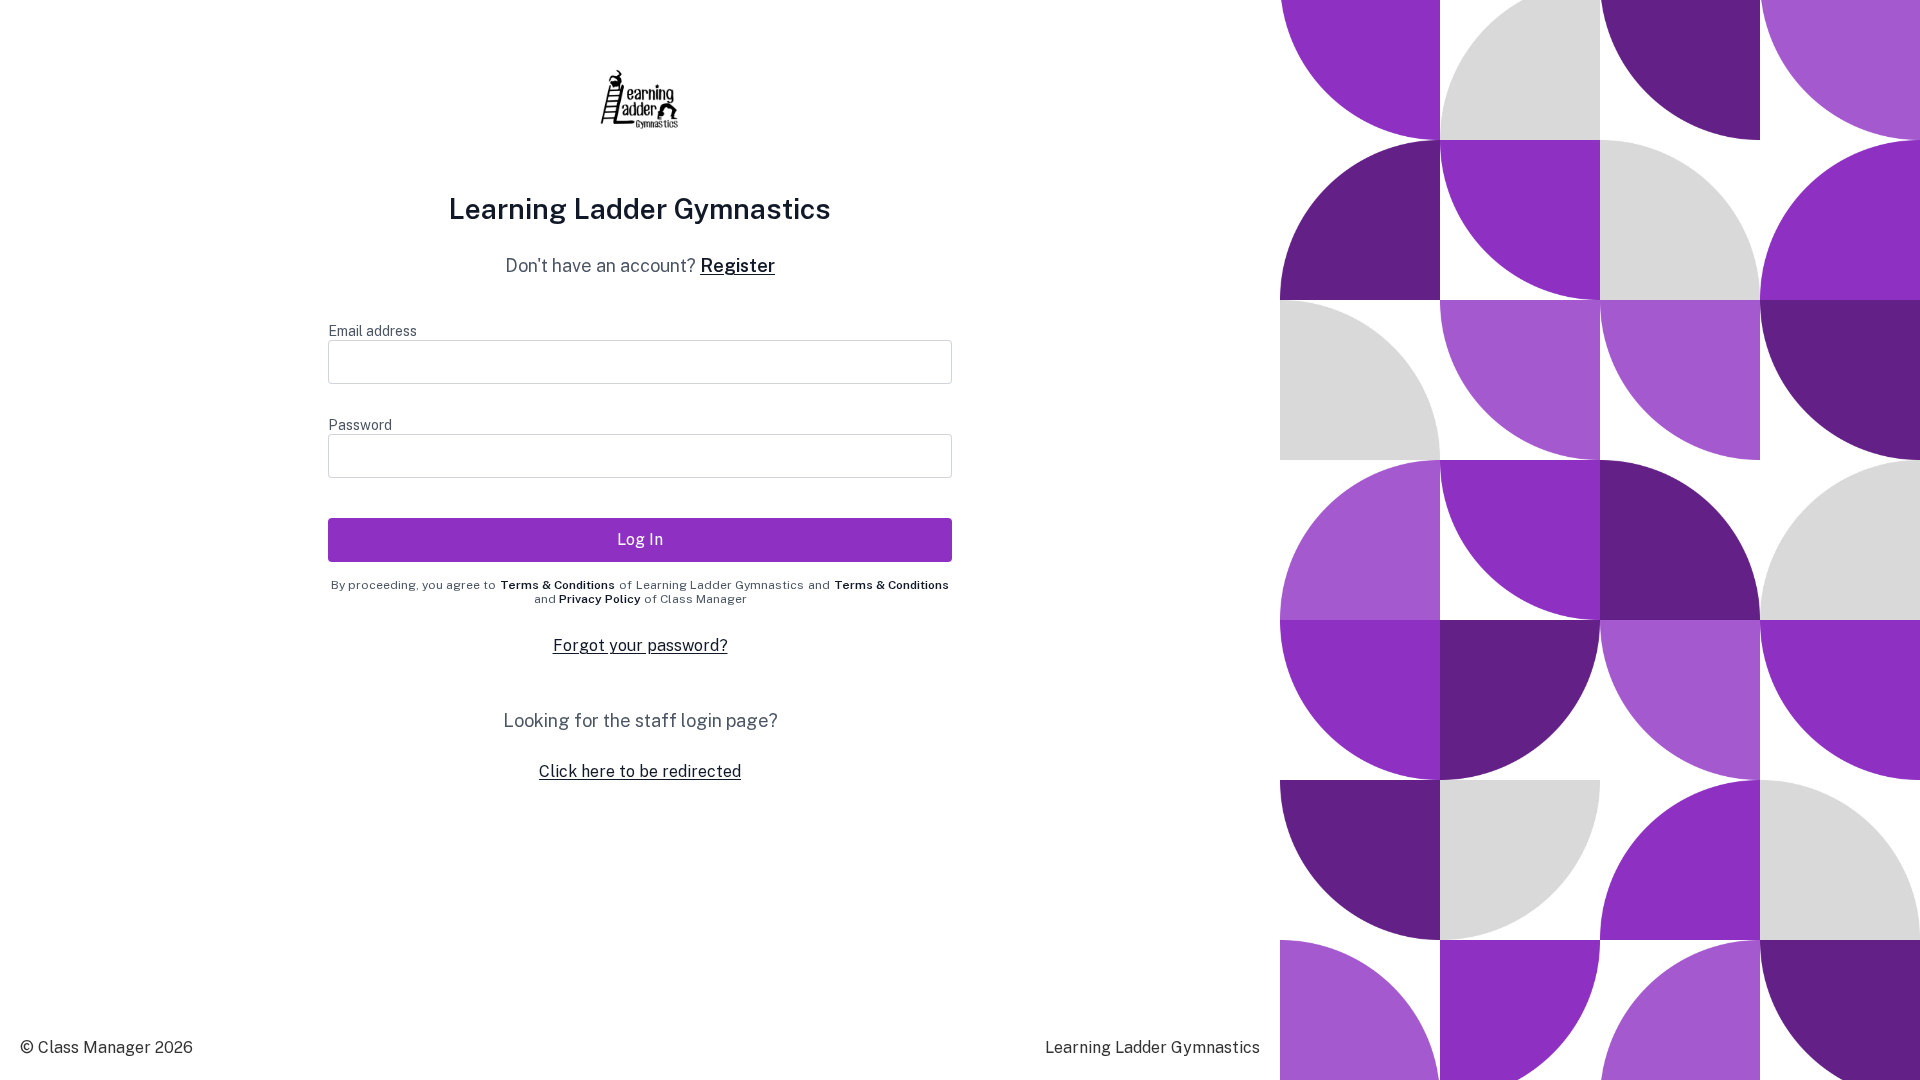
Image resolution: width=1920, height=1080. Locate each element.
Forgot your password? (640, 645)
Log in (640, 539)
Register (737, 265)
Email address (372, 331)
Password (360, 425)
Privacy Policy (600, 599)
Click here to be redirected (640, 771)
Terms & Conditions (557, 585)
